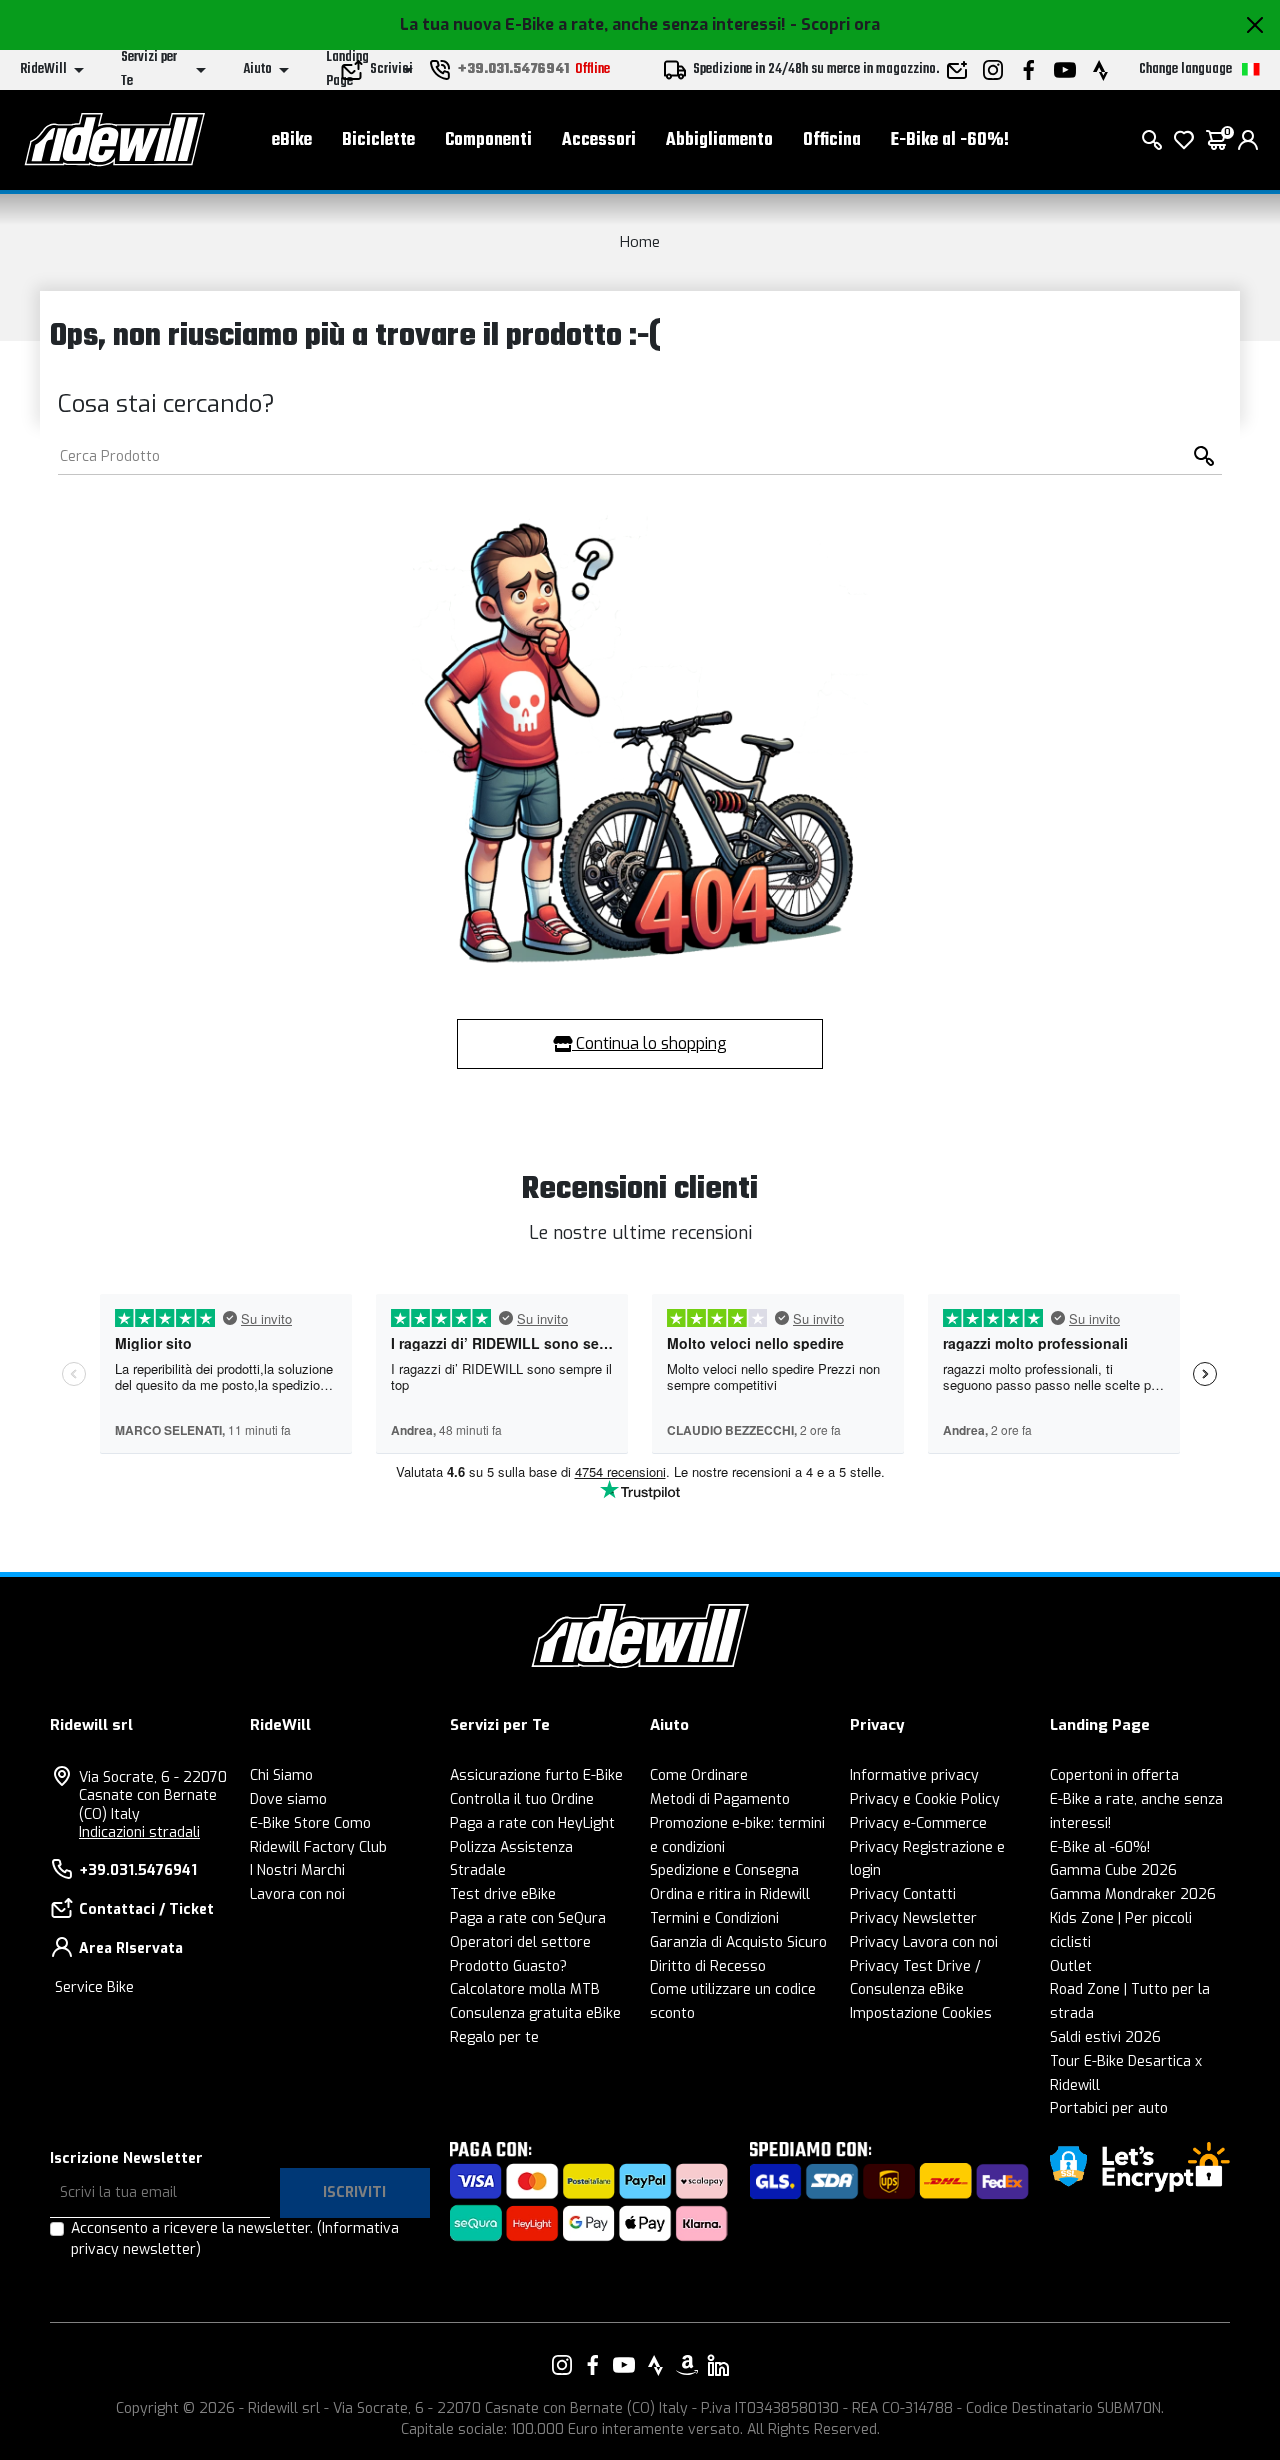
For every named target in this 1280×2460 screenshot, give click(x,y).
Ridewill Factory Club (318, 1847)
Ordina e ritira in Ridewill (730, 1894)
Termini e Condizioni (714, 1918)
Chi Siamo (281, 1775)
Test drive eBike (503, 1894)
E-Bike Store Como (310, 1823)
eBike (292, 140)
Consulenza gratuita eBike (535, 2013)
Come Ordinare (699, 1775)
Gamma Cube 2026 (1113, 1870)
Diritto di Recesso (708, 1966)
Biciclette (378, 140)
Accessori (599, 140)
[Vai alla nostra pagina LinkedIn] (718, 2365)
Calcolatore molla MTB (525, 1989)
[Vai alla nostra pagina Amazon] (687, 2365)
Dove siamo (288, 1799)
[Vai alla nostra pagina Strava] (656, 2365)
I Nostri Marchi (297, 1870)
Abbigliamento (719, 140)
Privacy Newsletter (913, 1918)
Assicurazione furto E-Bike (536, 1775)
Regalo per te (494, 2037)
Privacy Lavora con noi (924, 1942)
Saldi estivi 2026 (1105, 2037)
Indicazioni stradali (139, 1832)
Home (640, 242)
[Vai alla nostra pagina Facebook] (593, 2365)
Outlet (1071, 1966)
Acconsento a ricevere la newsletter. (235, 2239)
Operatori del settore (520, 1942)
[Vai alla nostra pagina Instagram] (562, 2365)
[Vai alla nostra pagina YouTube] (624, 2365)
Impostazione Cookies (921, 2013)
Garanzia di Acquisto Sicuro (738, 1942)
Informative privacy (914, 1775)
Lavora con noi (297, 1894)
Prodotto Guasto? (508, 1966)
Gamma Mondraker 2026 (1133, 1894)
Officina (832, 140)
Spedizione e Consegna (724, 1870)
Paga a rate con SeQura (528, 1918)
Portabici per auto (1109, 2108)
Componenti (488, 140)
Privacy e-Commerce (918, 1823)
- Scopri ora (835, 24)
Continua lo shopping (649, 1043)
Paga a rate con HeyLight (532, 1823)
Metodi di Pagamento (720, 1799)
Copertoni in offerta (1114, 1775)
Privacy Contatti (903, 1894)
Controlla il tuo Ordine (522, 1799)
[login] (1248, 140)
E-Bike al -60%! (950, 140)
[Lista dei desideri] (1184, 140)
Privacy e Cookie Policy (925, 1799)
